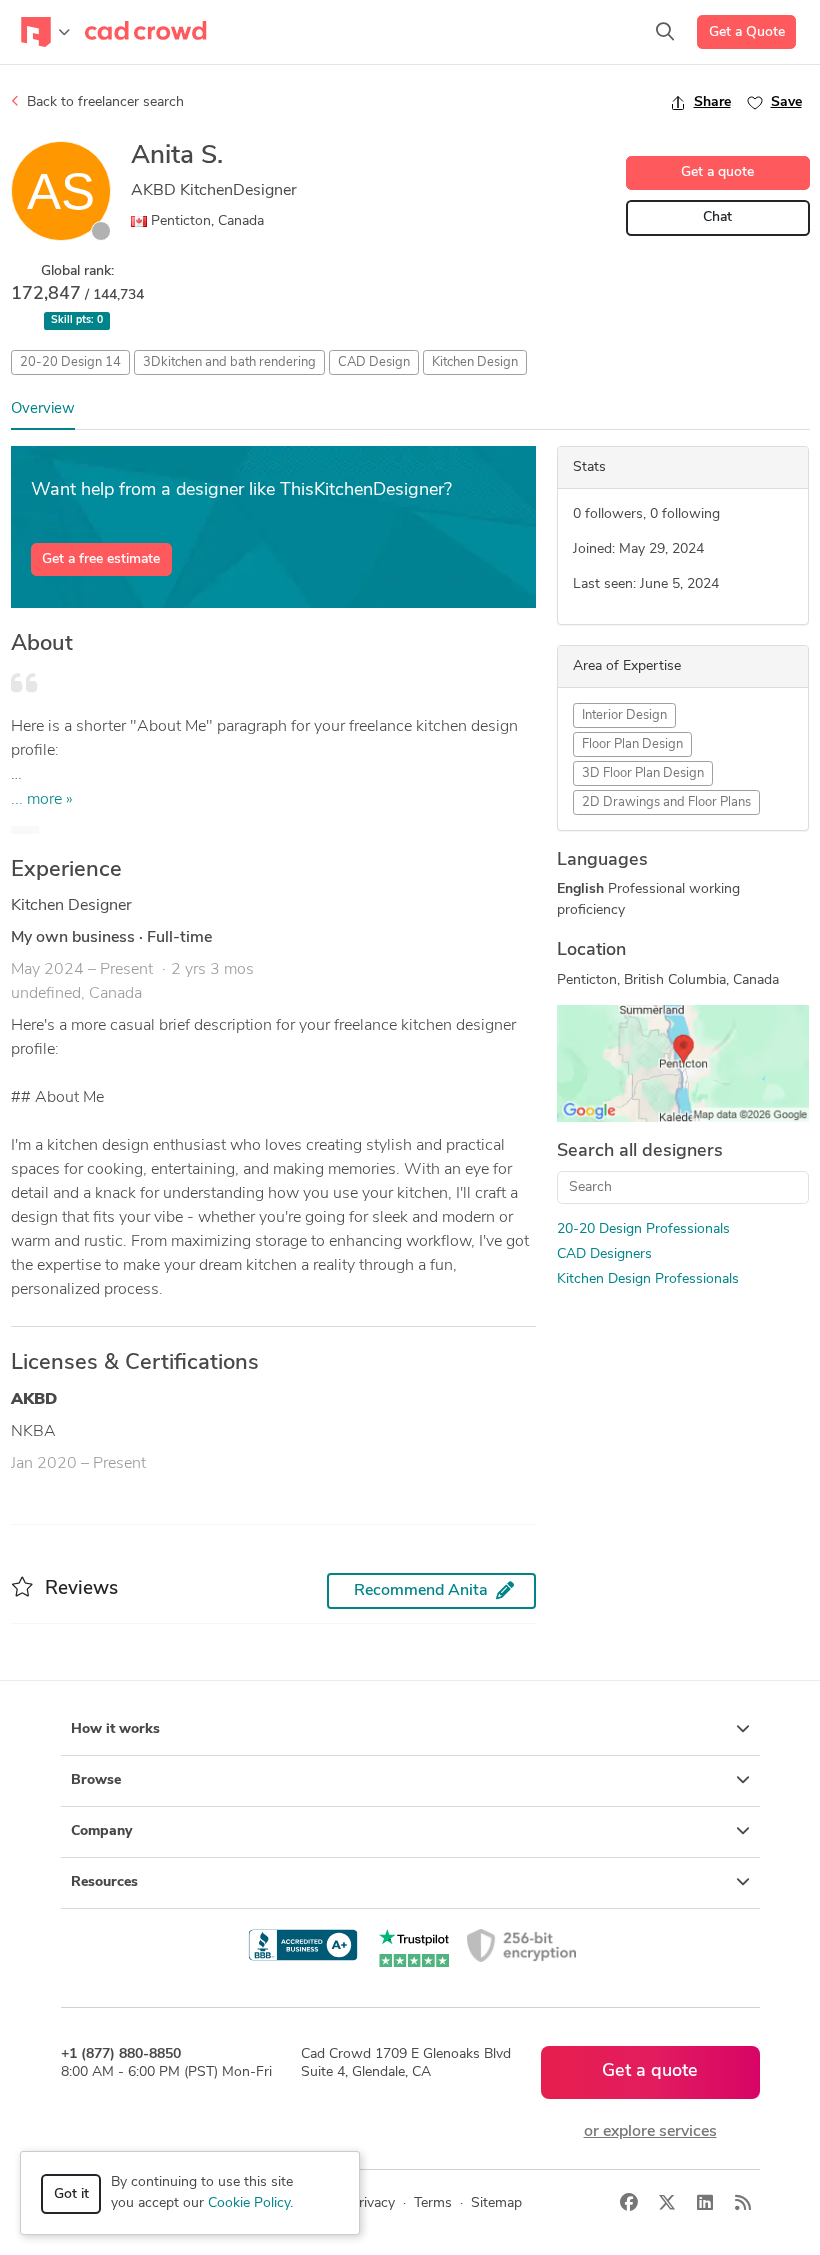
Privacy (372, 2203)
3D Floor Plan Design (643, 773)
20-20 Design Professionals (643, 1229)
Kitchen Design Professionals (648, 1279)
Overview (43, 409)
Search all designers (640, 1152)
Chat (717, 217)
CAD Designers (604, 1254)
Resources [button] (104, 1882)
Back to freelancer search (103, 102)
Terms (433, 2203)
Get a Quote (747, 32)
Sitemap (496, 2203)
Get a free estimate (101, 559)
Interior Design (624, 715)
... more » (42, 800)
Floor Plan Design (632, 744)
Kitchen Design (475, 362)
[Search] (665, 32)
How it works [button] (115, 1729)
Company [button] (101, 1831)
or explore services (650, 2132)
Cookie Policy (249, 2203)
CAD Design (374, 362)
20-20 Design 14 (70, 362)
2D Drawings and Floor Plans (666, 802)
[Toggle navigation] (45, 32)
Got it (71, 2194)
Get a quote (717, 172)
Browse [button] (96, 1780)
